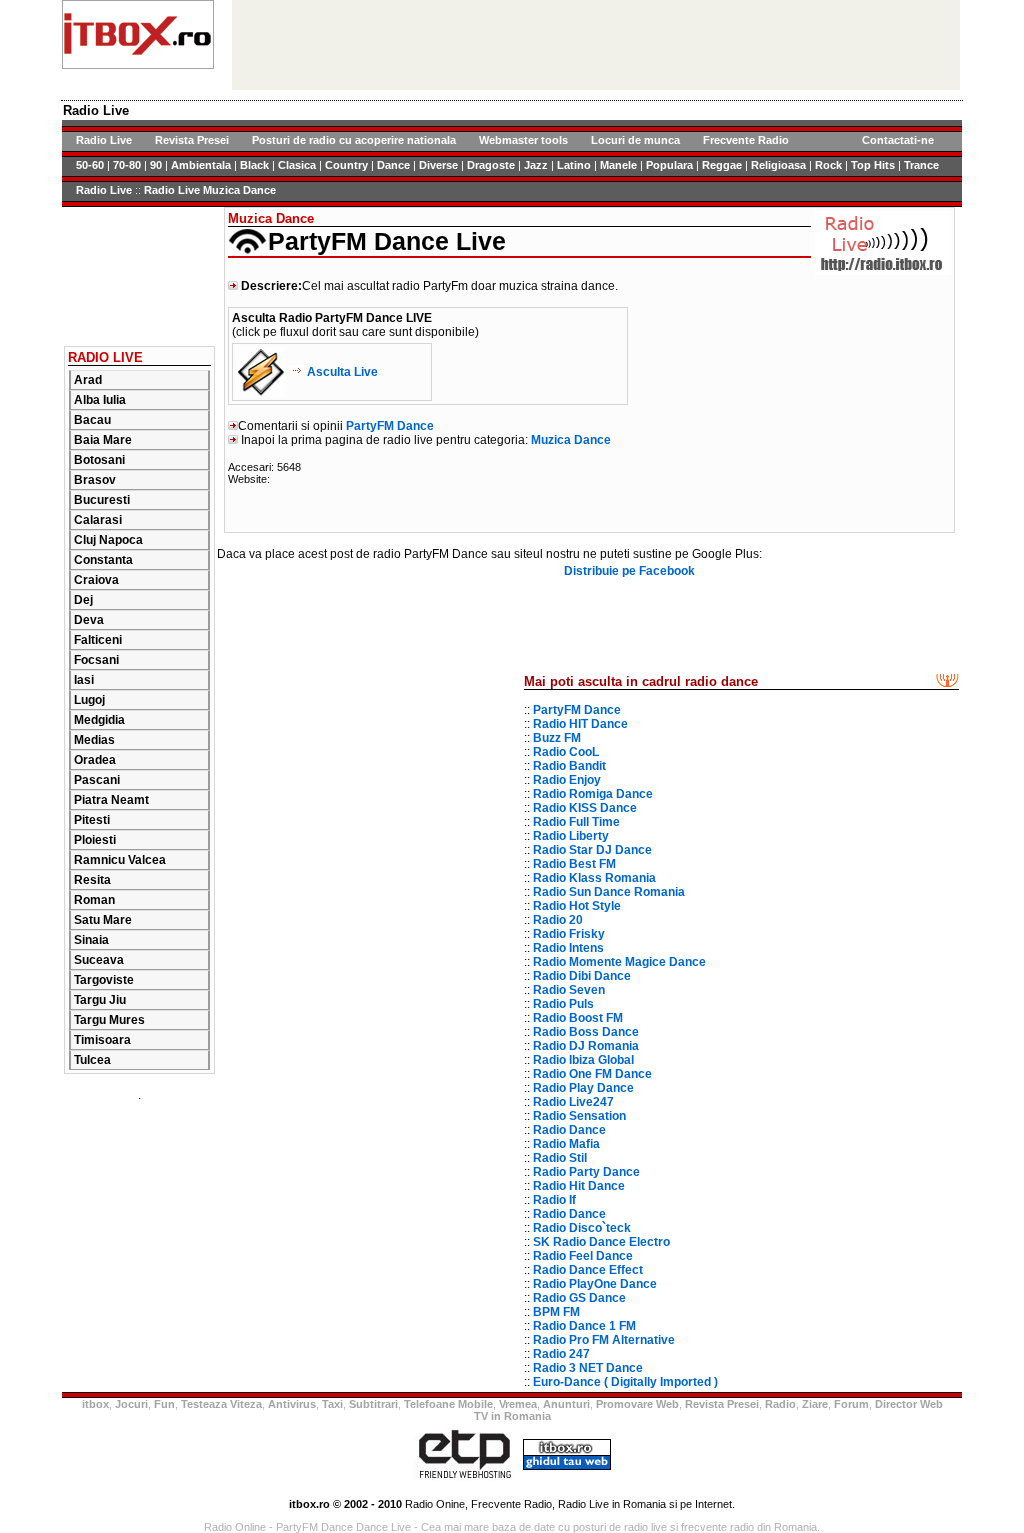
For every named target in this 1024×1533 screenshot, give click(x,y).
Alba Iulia (100, 400)
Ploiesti (95, 840)
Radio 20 (558, 920)
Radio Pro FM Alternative (604, 1340)
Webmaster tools (523, 140)
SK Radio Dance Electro (601, 1242)
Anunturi (566, 1404)
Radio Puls (563, 1004)
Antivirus (292, 1404)
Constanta (103, 560)
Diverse (438, 165)
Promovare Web (637, 1404)
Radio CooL (566, 752)
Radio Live (104, 140)
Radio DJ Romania (586, 1046)
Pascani (97, 780)
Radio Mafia (566, 1144)
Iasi (84, 680)
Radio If (554, 1200)
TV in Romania (512, 1416)
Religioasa (778, 165)
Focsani (96, 660)
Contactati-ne (898, 140)
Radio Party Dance (586, 1172)
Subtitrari (373, 1404)
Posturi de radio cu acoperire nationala (354, 140)
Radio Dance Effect (588, 1270)
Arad (88, 380)
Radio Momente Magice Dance (619, 962)
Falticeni (98, 640)
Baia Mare (103, 440)
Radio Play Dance (583, 1088)
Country (346, 165)
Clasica (297, 165)
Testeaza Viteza (221, 1404)
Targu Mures (109, 1020)
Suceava (99, 960)
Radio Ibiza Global (583, 1060)
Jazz (536, 165)
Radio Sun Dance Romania (609, 892)
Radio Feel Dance (583, 1256)
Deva (89, 620)
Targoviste (104, 980)
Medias (94, 740)
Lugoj (89, 700)
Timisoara (102, 1040)
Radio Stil (560, 1158)
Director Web (909, 1404)
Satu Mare (103, 920)
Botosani (99, 460)
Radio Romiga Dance (593, 794)
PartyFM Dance (390, 426)
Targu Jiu (100, 1000)
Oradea (95, 760)
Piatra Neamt (111, 800)
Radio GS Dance (579, 1298)
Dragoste (491, 165)
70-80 (127, 165)
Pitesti (92, 820)
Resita (92, 880)
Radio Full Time (576, 822)
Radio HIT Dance (580, 724)
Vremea (518, 1404)
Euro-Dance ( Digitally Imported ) (625, 1382)
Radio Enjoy (567, 780)
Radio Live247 (573, 1102)
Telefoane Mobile (448, 1404)
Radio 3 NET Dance (588, 1368)
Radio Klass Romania (594, 878)
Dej (83, 600)
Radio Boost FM (578, 1018)
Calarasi (98, 520)
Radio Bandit (569, 766)
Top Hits (873, 165)
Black (254, 165)
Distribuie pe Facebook (629, 571)
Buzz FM (557, 738)
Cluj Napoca (108, 540)
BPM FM (556, 1312)
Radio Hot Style (577, 906)
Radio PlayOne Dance (595, 1284)
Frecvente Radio (746, 140)
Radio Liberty (571, 836)
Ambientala (201, 165)
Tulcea (92, 1060)
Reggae (722, 165)
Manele (618, 165)
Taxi (332, 1404)
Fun (164, 1404)
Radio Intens (568, 948)
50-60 (90, 165)
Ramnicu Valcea (120, 860)
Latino (574, 165)
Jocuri (131, 1404)
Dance (393, 165)
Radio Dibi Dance (582, 976)
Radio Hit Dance (579, 1186)
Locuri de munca (635, 140)
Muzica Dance (571, 440)
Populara (669, 165)
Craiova (96, 580)
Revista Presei (192, 140)
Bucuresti (102, 500)
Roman (94, 900)
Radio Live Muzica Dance (210, 190)
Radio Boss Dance (586, 1032)
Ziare (815, 1404)
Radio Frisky (569, 934)
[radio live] (138, 65)
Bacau (92, 420)
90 (156, 165)
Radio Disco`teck (582, 1228)
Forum (851, 1404)
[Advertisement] (139, 269)
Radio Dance (569, 1130)
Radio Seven (569, 990)
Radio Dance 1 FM (584, 1326)
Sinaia (91, 940)
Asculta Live (342, 372)
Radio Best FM (574, 864)
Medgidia (99, 720)
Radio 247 (561, 1354)
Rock (828, 165)
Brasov (95, 480)
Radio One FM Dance (592, 1074)
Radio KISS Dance (585, 808)
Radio (780, 1404)
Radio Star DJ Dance (592, 850)
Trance (921, 165)
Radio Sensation (579, 1116)
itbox (95, 1404)
